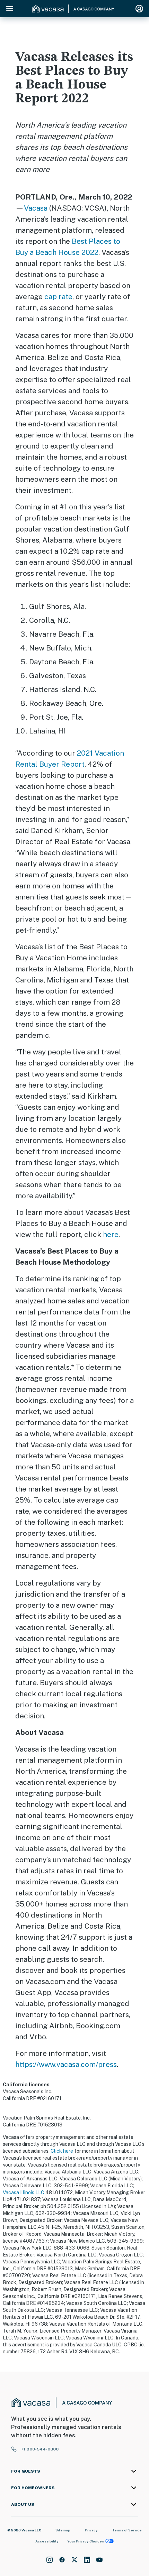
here (111, 1234)
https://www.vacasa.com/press (66, 2064)
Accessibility (47, 2541)
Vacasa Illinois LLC (24, 2192)
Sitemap (63, 2530)
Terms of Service (127, 2530)
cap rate (58, 297)
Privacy (91, 2530)
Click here (62, 2151)
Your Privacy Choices (86, 2541)
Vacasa (36, 208)
